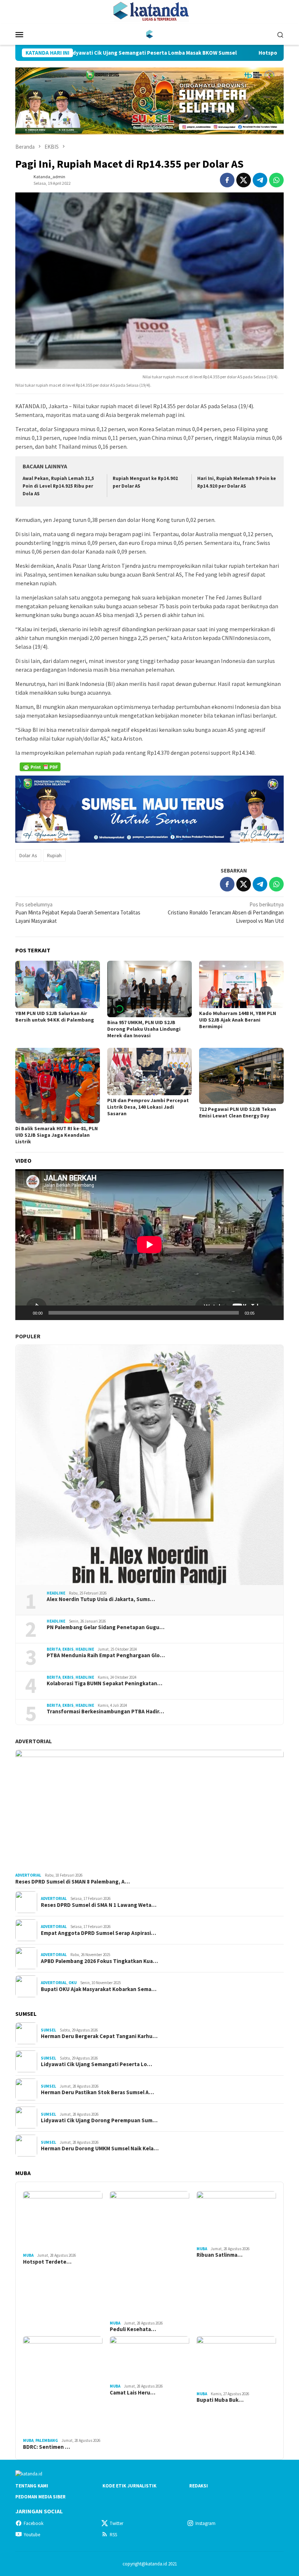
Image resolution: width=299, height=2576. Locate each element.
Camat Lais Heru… (133, 2393)
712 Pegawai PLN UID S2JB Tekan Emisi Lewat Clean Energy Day (238, 1112)
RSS (113, 2535)
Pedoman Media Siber (40, 2497)
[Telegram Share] (260, 180)
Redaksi (199, 2486)
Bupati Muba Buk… (220, 2400)
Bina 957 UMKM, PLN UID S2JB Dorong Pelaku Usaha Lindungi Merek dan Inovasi (144, 1029)
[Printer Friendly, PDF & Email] (40, 767)
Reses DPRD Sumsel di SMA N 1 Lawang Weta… (99, 1905)
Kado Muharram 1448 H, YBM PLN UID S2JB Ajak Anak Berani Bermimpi (238, 1020)
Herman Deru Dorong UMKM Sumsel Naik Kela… (100, 2148)
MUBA (28, 2255)
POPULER (28, 1336)
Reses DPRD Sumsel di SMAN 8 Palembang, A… (73, 1882)
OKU (73, 1983)
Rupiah (54, 855)
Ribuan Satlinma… (220, 2255)
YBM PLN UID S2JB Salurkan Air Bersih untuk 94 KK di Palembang (55, 1016)
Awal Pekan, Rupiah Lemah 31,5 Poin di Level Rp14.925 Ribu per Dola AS (58, 486)
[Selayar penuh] (274, 1313)
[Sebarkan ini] (227, 180)
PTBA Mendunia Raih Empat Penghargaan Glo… (106, 1655)
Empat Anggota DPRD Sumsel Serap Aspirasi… (98, 1933)
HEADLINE (56, 1593)
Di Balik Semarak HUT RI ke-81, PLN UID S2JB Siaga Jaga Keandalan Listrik (57, 1135)
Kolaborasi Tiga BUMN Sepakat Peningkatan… (104, 1683)
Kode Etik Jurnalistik (129, 2486)
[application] (149, 1245)
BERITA (54, 1649)
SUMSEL (48, 2030)
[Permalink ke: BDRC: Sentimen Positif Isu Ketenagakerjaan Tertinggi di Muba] (63, 2386)
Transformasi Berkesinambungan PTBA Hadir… (105, 1712)
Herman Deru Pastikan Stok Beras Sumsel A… (97, 2092)
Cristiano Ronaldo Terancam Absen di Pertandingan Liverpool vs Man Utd (226, 913)
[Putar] (25, 1313)
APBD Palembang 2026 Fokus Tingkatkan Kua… (99, 1961)
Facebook (34, 2523)
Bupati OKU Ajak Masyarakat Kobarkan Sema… (99, 1989)
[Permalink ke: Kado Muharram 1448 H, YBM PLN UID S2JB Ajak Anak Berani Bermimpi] (241, 985)
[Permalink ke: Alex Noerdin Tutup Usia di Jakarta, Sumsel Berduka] (149, 1465)
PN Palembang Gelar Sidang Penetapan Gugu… (106, 1627)
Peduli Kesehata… (133, 2329)
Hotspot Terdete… (47, 2262)
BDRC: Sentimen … (46, 2447)
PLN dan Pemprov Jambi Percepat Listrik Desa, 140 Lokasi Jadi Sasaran (148, 1107)
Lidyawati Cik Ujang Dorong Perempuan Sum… (99, 2120)
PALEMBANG (47, 2440)
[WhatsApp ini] (276, 180)
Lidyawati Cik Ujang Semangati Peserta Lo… (96, 2064)
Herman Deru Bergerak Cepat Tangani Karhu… (99, 2036)
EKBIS (68, 1649)
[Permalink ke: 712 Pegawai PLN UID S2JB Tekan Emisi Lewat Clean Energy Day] (241, 1076)
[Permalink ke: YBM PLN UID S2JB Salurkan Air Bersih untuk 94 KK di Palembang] (58, 985)
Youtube (32, 2535)
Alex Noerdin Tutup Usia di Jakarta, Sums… (101, 1599)
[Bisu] (263, 1313)
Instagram (205, 2523)
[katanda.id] (150, 34)
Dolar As (28, 855)
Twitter (117, 2523)
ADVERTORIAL (34, 1741)
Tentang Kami (32, 2486)
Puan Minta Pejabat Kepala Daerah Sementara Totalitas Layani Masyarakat (78, 913)
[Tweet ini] (244, 180)
